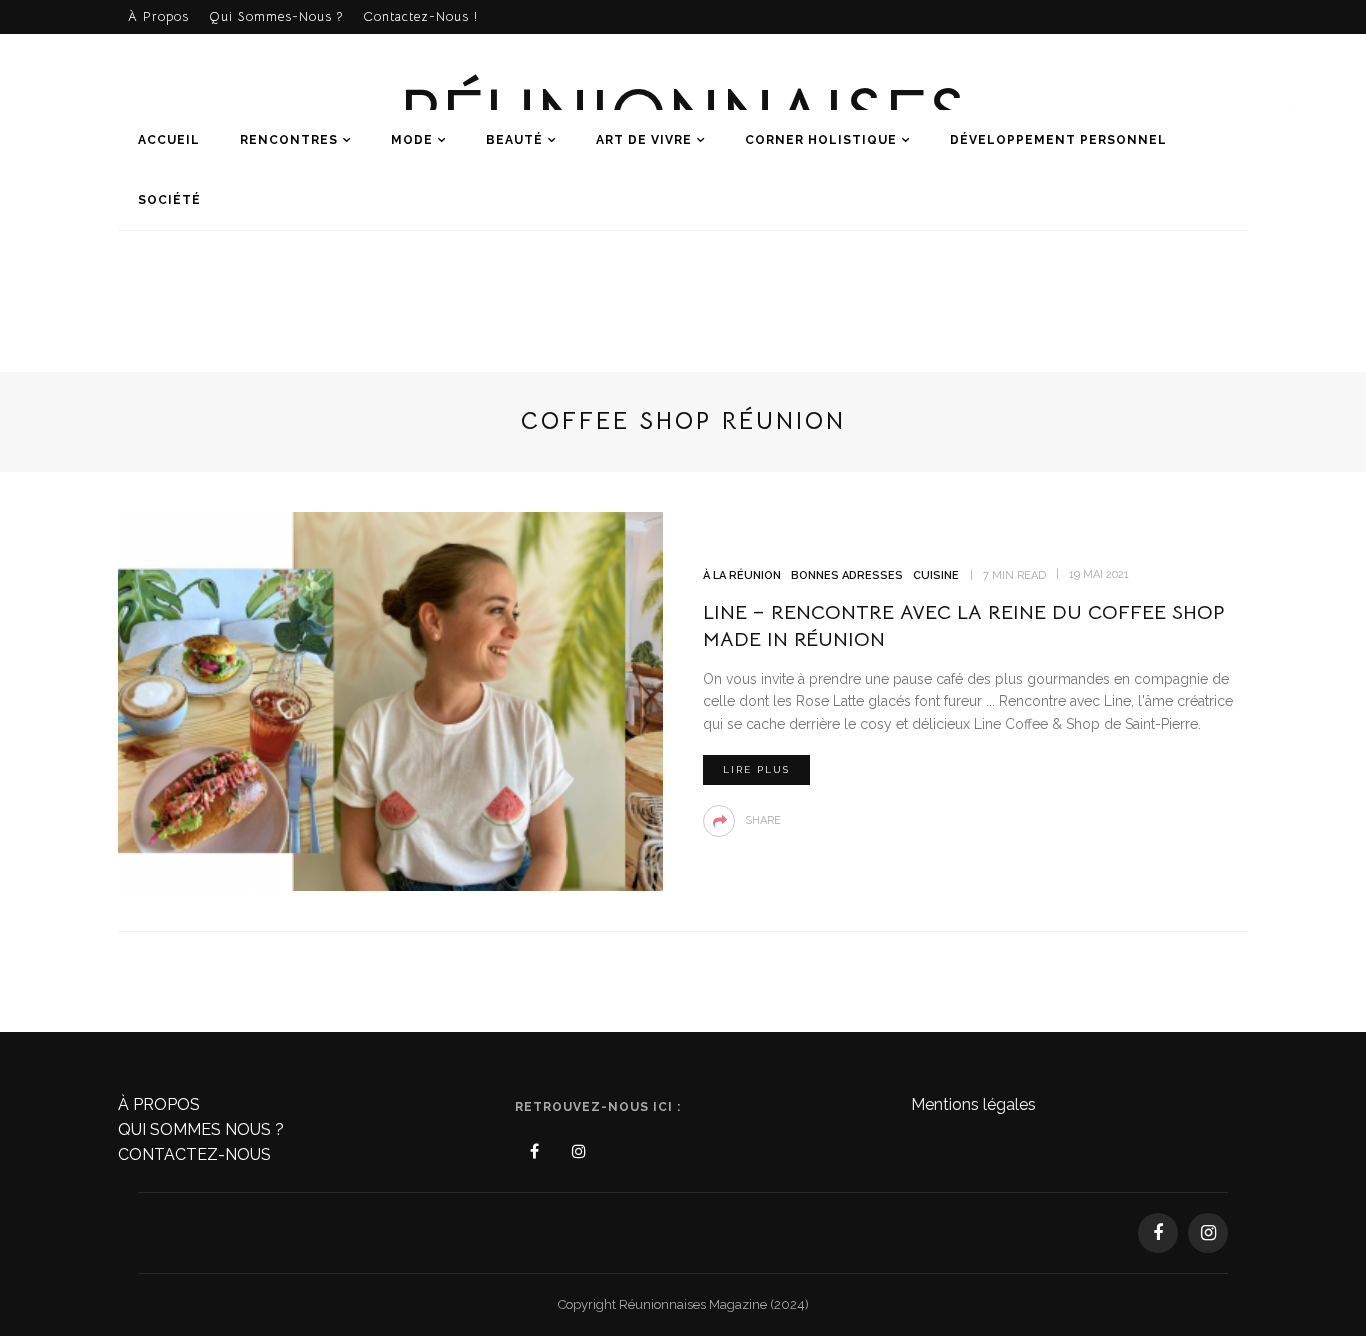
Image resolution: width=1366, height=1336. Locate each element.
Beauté (514, 140)
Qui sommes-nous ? (276, 16)
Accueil (169, 140)
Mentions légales (973, 1104)
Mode (412, 140)
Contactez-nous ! (420, 16)
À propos (158, 16)
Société (169, 200)
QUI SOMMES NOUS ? (201, 1129)
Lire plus (756, 769)
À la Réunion (742, 575)
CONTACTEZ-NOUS (194, 1154)
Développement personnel (1058, 140)
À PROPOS (159, 1104)
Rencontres (289, 140)
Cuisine (936, 575)
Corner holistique (821, 140)
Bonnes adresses (847, 575)
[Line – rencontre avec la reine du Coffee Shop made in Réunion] (390, 700)
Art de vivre (644, 140)
